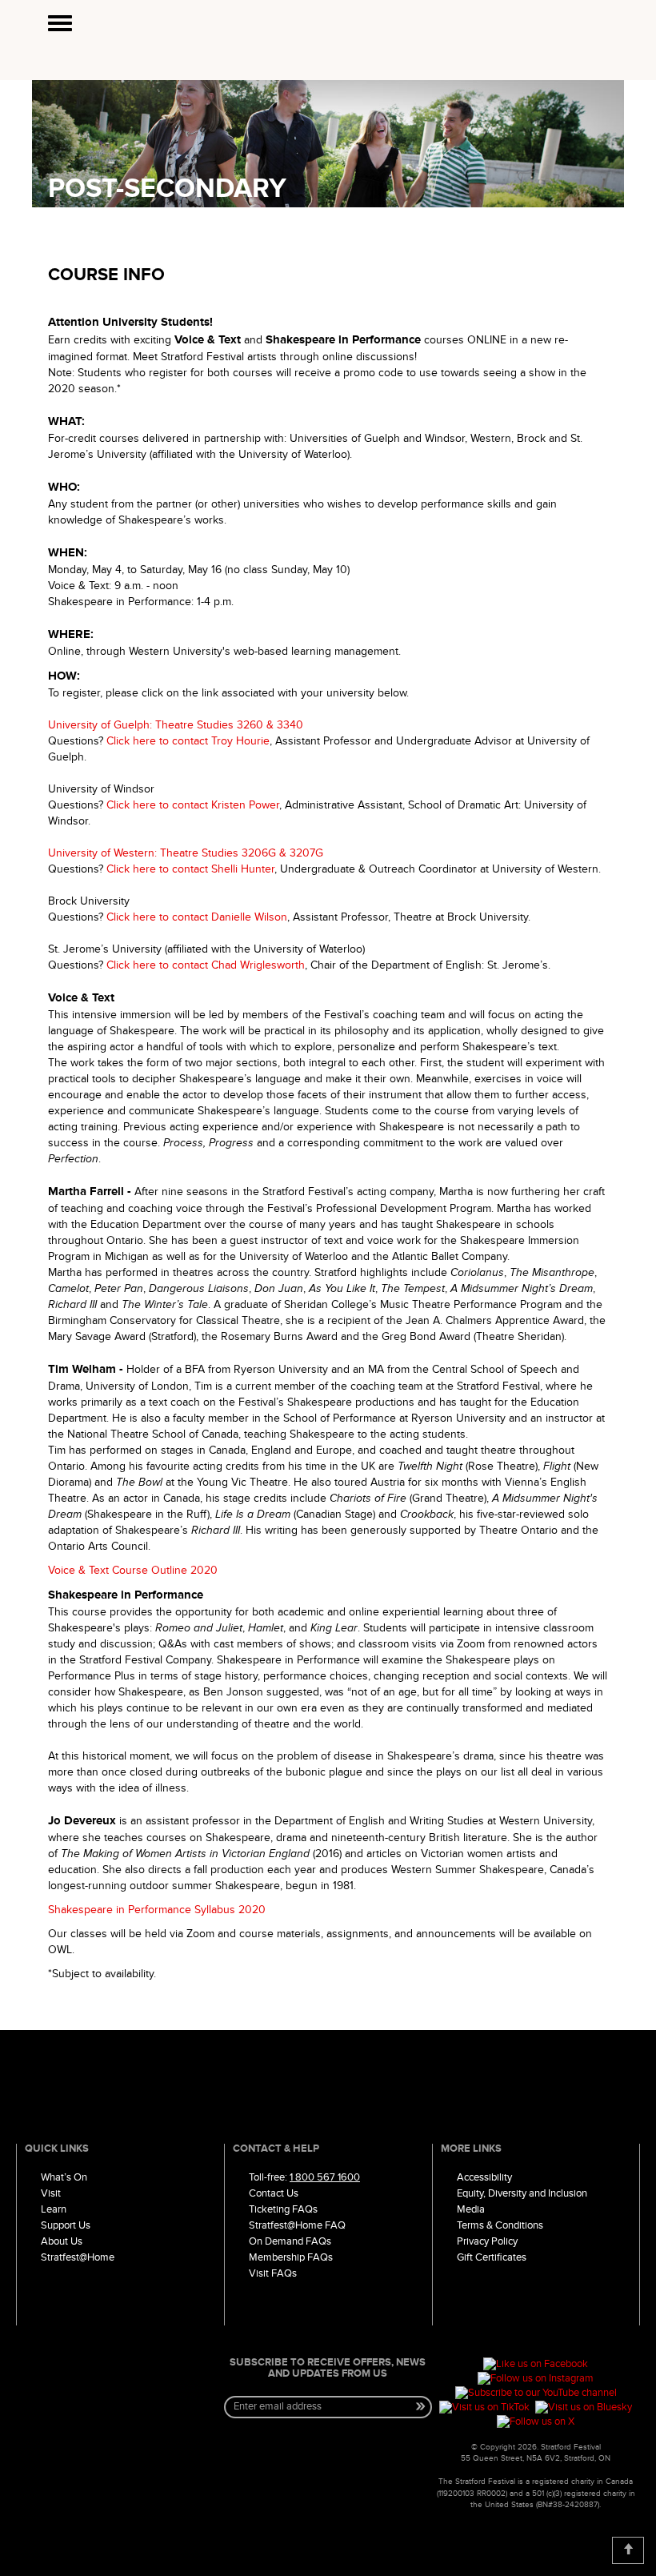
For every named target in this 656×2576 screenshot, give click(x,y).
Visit (51, 2193)
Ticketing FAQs (283, 2209)
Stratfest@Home (78, 2257)
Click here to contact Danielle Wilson (197, 917)
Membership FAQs (291, 2257)
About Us (62, 2241)
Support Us (66, 2225)
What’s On (64, 2177)
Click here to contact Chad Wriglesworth (206, 965)
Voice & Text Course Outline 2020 (133, 1570)
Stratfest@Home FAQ (297, 2225)
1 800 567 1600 (325, 2177)
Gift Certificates (492, 2257)
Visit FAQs (273, 2273)
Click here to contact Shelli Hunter (190, 869)
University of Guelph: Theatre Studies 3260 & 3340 (176, 725)
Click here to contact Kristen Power (193, 805)
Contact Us (274, 2193)
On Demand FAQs (290, 2241)
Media (471, 2209)
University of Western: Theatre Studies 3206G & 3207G (186, 853)
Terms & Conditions (500, 2225)
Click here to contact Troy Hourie (188, 741)
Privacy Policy (487, 2241)
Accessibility (484, 2177)
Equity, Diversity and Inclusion (522, 2193)
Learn (54, 2209)
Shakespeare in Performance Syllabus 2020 (157, 1910)
